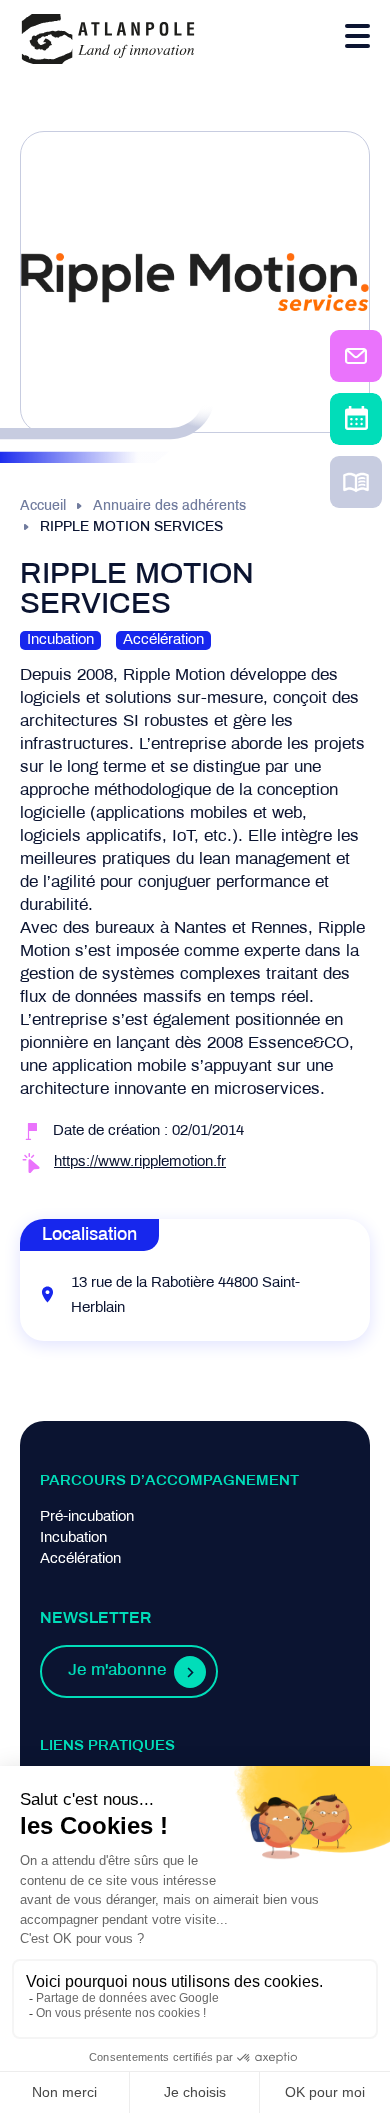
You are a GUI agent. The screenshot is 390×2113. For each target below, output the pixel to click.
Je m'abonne (117, 1671)
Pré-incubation (87, 1517)
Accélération (80, 1559)
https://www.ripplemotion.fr (140, 1162)
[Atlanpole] (108, 40)
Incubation (73, 1538)
